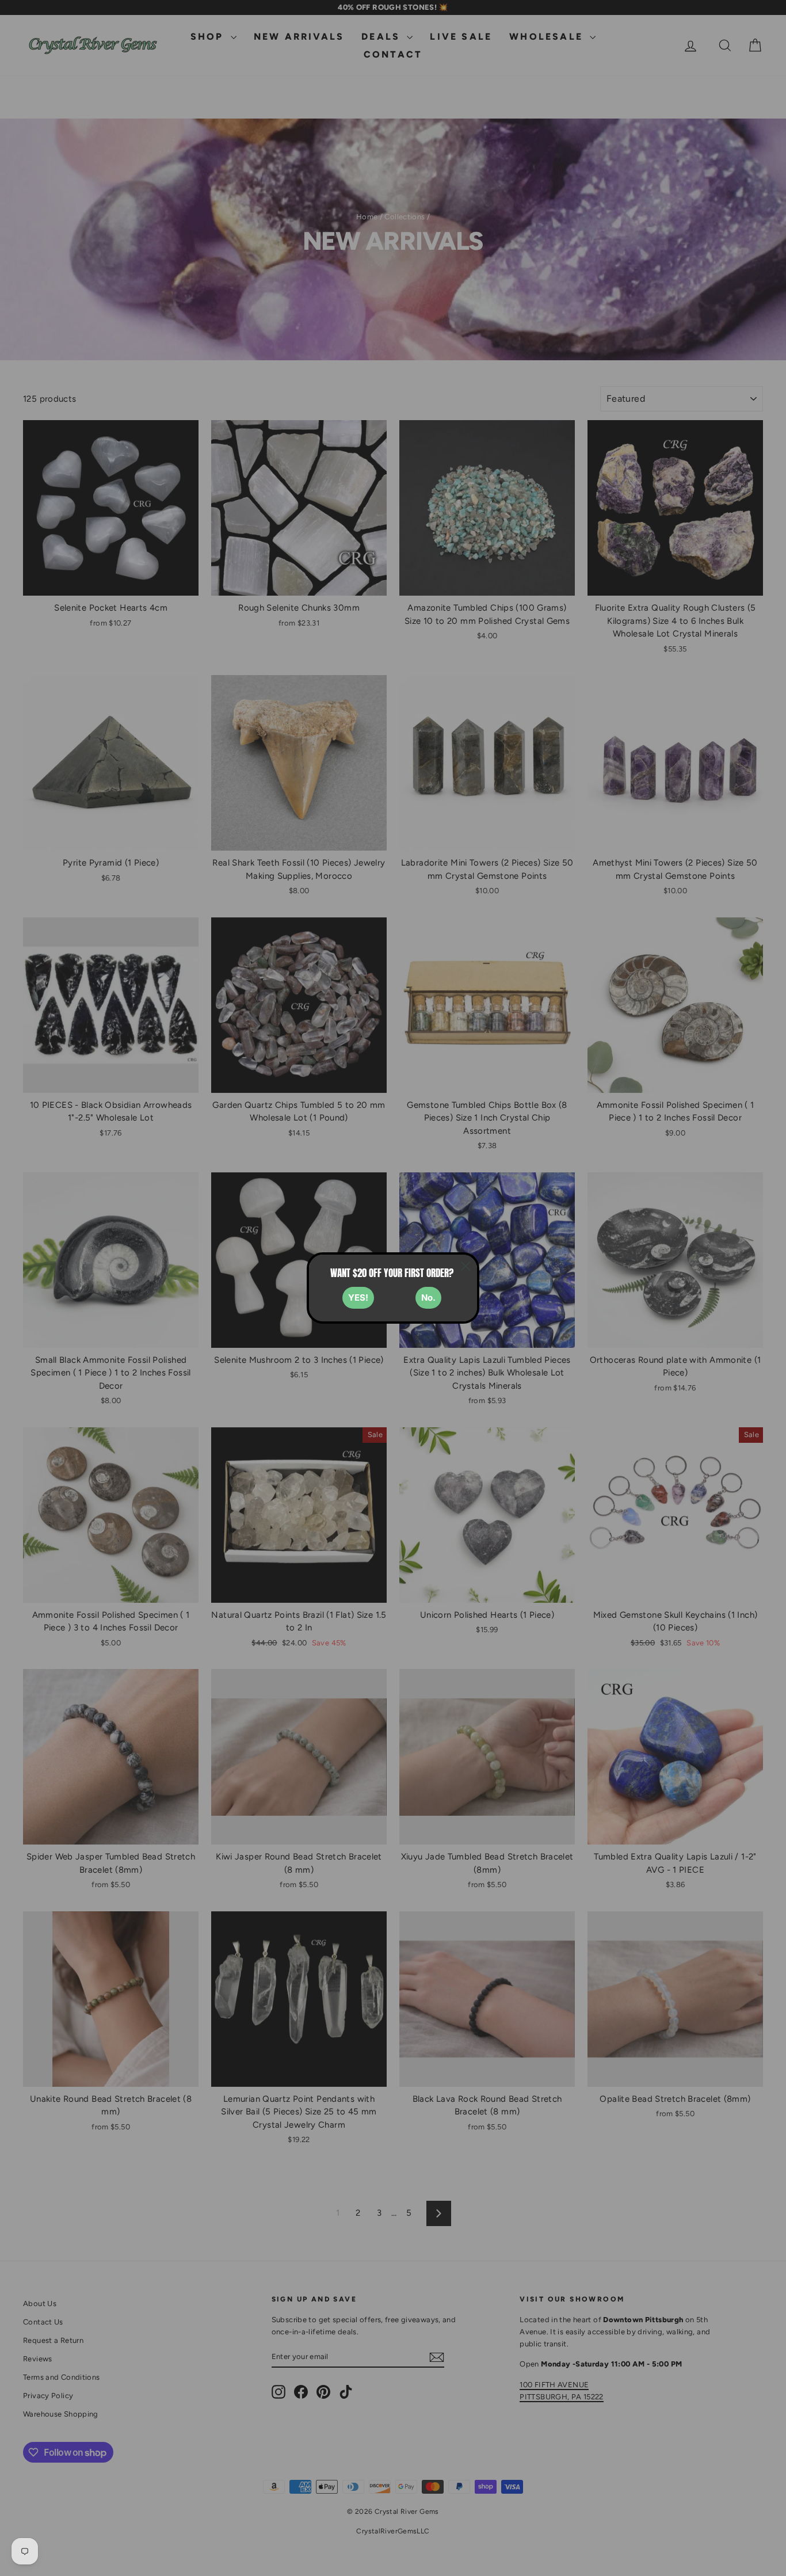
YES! (358, 1297)
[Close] (466, 1266)
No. (428, 1297)
